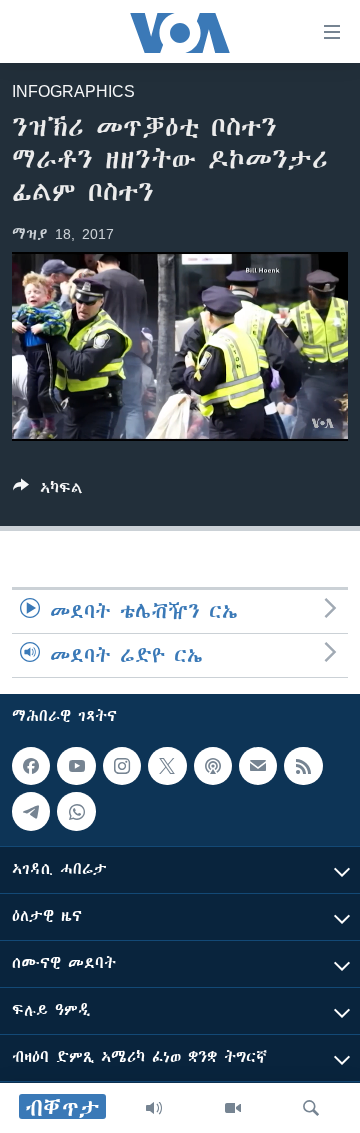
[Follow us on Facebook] (31, 766)
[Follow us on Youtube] (76, 766)
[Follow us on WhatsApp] (76, 812)
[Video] (233, 1108)
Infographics (73, 91)
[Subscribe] (258, 766)
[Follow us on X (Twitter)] (167, 766)
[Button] (48, 491)
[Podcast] (213, 766)
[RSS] (303, 766)
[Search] (311, 1108)
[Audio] (154, 1108)
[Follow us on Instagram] (122, 766)
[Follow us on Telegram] (31, 812)
